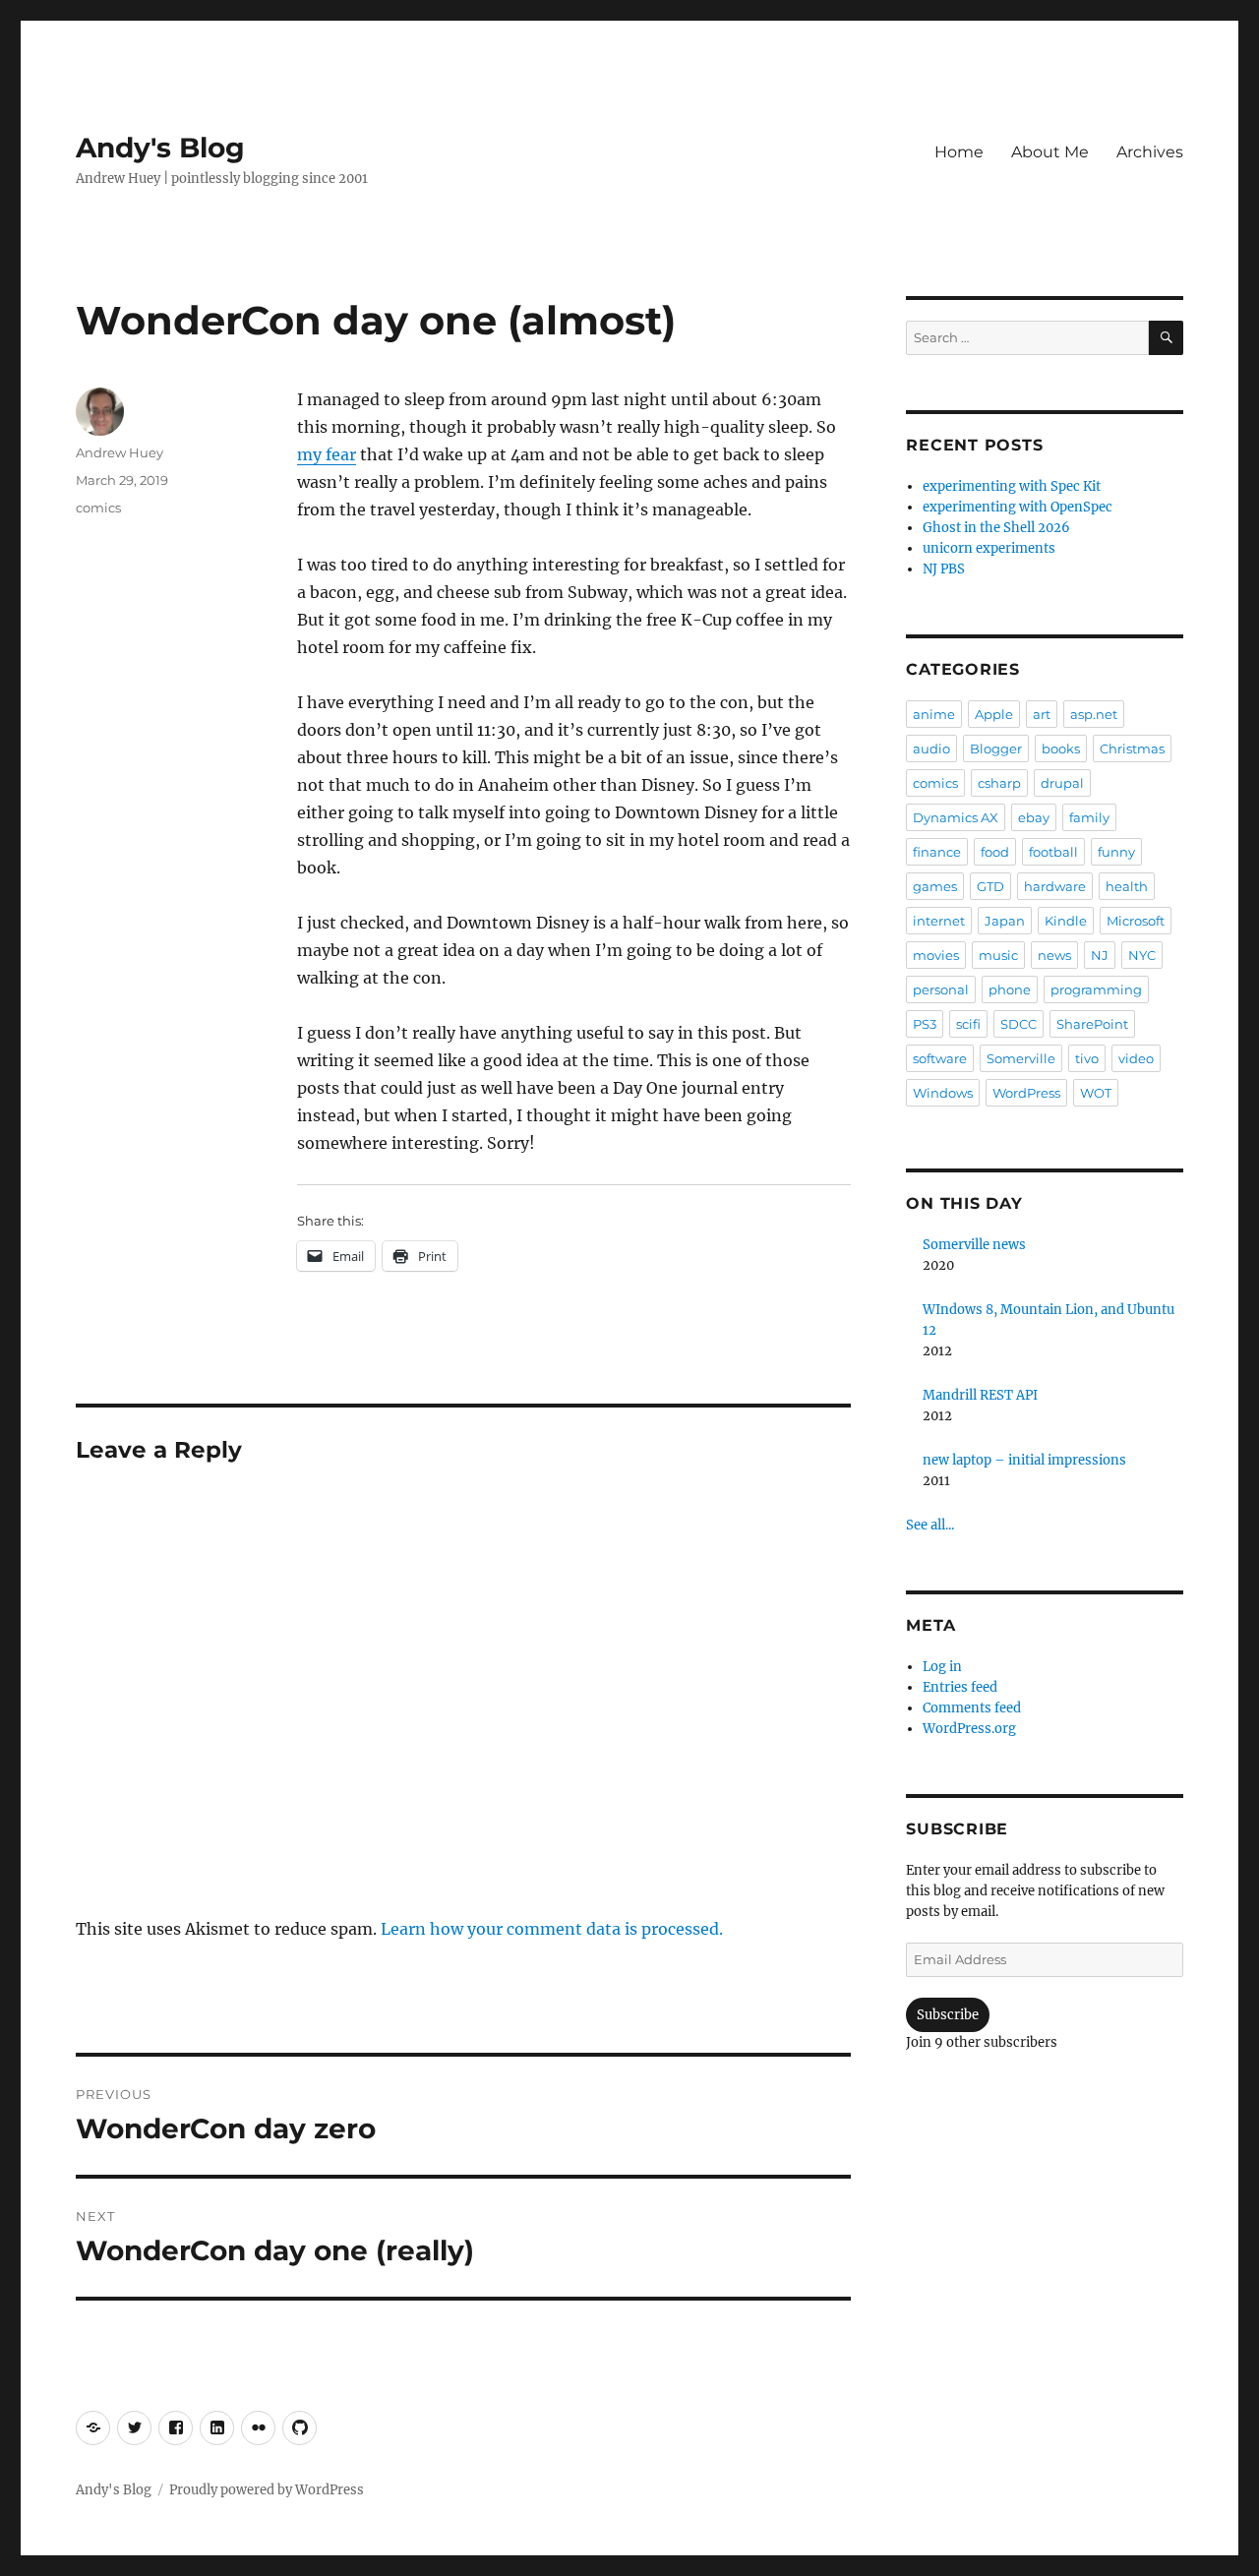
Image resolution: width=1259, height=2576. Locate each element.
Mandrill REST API (980, 1395)
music (998, 955)
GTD (990, 886)
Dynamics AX (956, 817)
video (1136, 1058)
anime (934, 714)
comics (98, 508)
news (1054, 955)
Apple (994, 714)
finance (937, 852)
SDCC (1019, 1024)
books (1061, 749)
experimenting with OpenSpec (1018, 507)
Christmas (1132, 749)
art (1042, 714)
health (1127, 886)
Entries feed (960, 1687)
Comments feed (972, 1708)
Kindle (1066, 921)
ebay (1034, 817)
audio (931, 749)
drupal (1062, 783)
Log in (942, 1667)
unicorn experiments (989, 548)
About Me (1050, 152)
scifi (968, 1024)
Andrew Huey (120, 452)
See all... (930, 1525)
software (940, 1058)
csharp (999, 783)
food (995, 852)
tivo (1087, 1058)
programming (1096, 989)
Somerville (1021, 1058)
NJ (1100, 955)
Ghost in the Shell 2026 (996, 528)
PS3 (925, 1024)
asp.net (1094, 714)
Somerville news (974, 1245)
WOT (1096, 1093)
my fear (327, 454)
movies (936, 955)
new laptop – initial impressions (1024, 1460)
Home (959, 152)
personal (941, 989)
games (935, 886)
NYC (1142, 955)
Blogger (996, 749)
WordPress (1026, 1093)
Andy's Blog (160, 148)
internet (939, 921)
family (1089, 817)
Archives (1150, 152)
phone (1010, 989)
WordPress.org (969, 1729)
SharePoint (1092, 1024)
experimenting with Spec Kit (1012, 486)
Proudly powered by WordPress (267, 2490)
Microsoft (1136, 921)
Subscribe (948, 2015)
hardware (1055, 886)
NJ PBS (944, 569)
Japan (1005, 921)
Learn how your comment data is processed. (552, 1929)
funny (1116, 852)
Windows (943, 1093)
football (1053, 852)
